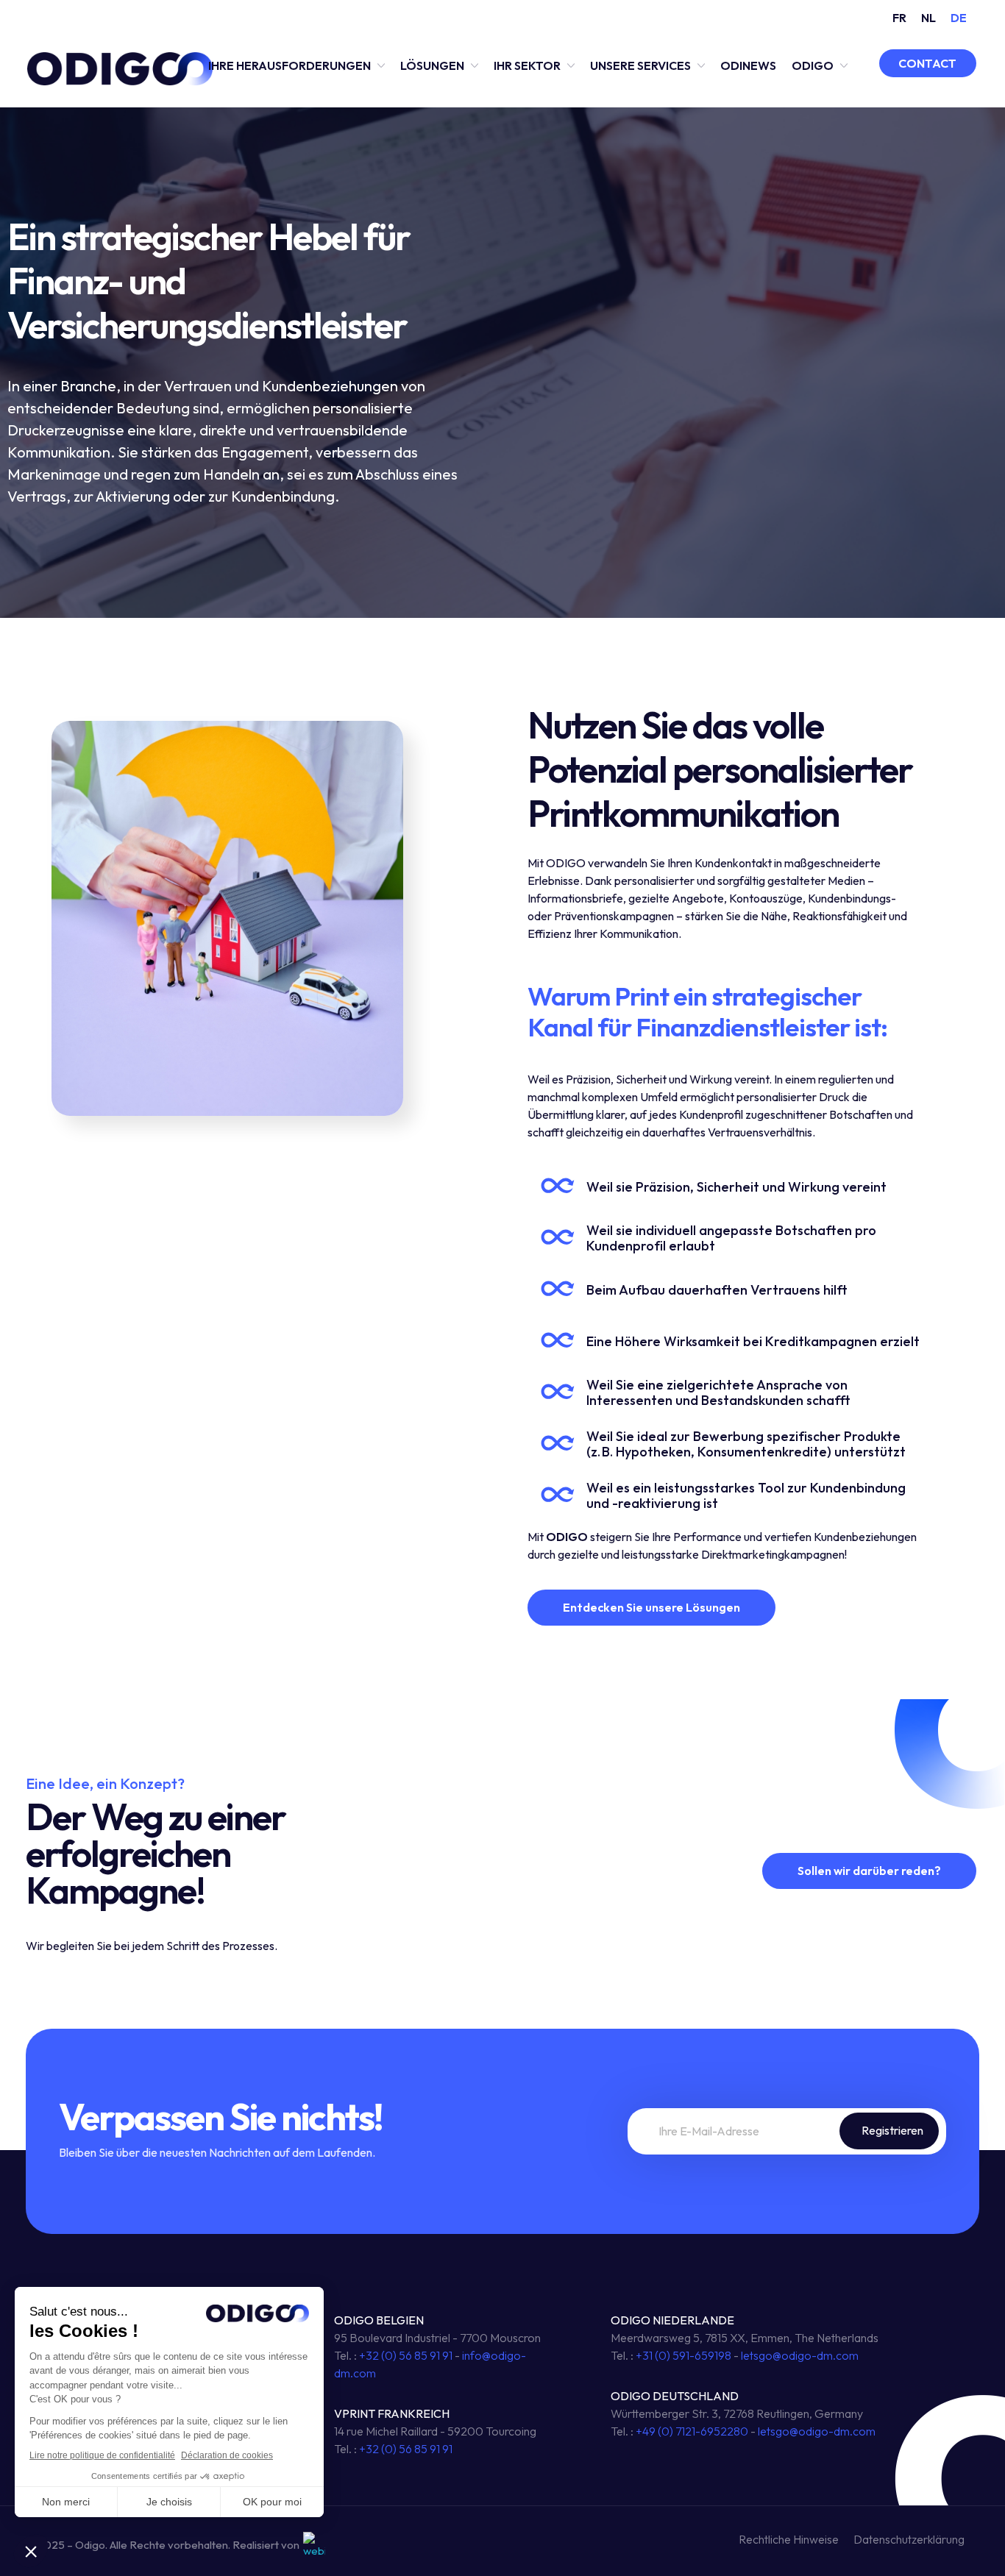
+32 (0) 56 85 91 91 (406, 2355)
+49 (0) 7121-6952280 (692, 2431)
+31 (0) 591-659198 (683, 2355)
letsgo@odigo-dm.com (800, 2355)
